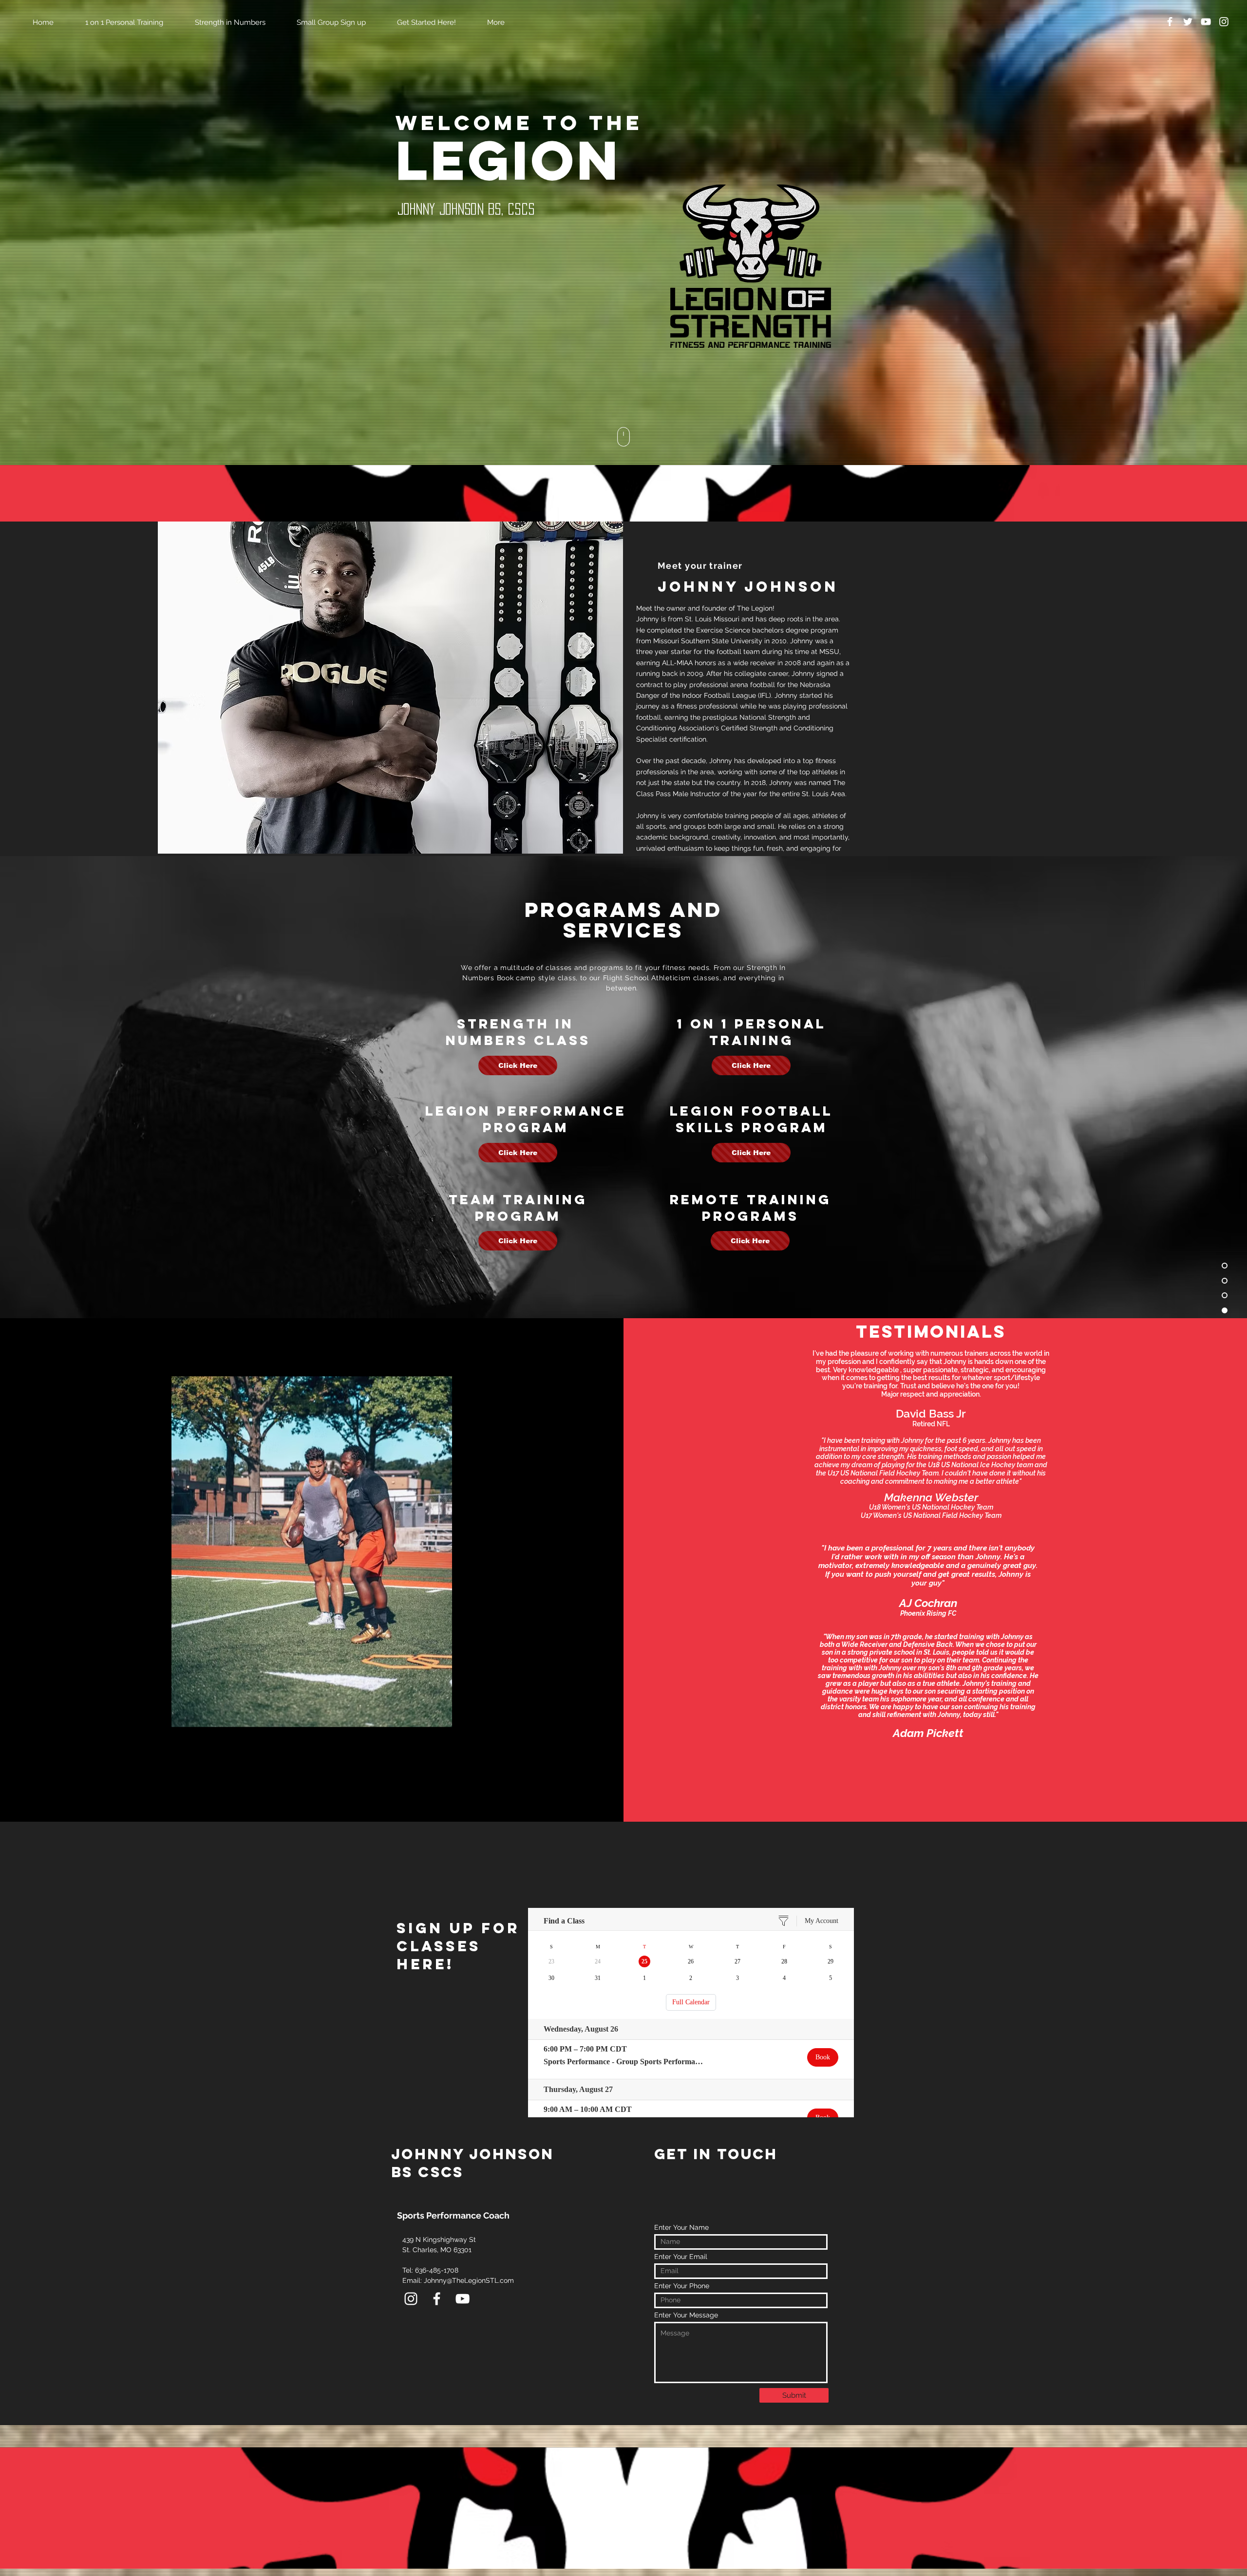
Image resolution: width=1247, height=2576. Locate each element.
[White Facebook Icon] (1170, 22)
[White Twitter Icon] (1188, 22)
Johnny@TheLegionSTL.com (469, 2280)
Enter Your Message (686, 2315)
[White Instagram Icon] (1224, 22)
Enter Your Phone (682, 2286)
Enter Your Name (681, 2227)
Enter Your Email (681, 2257)
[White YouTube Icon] (1206, 22)
